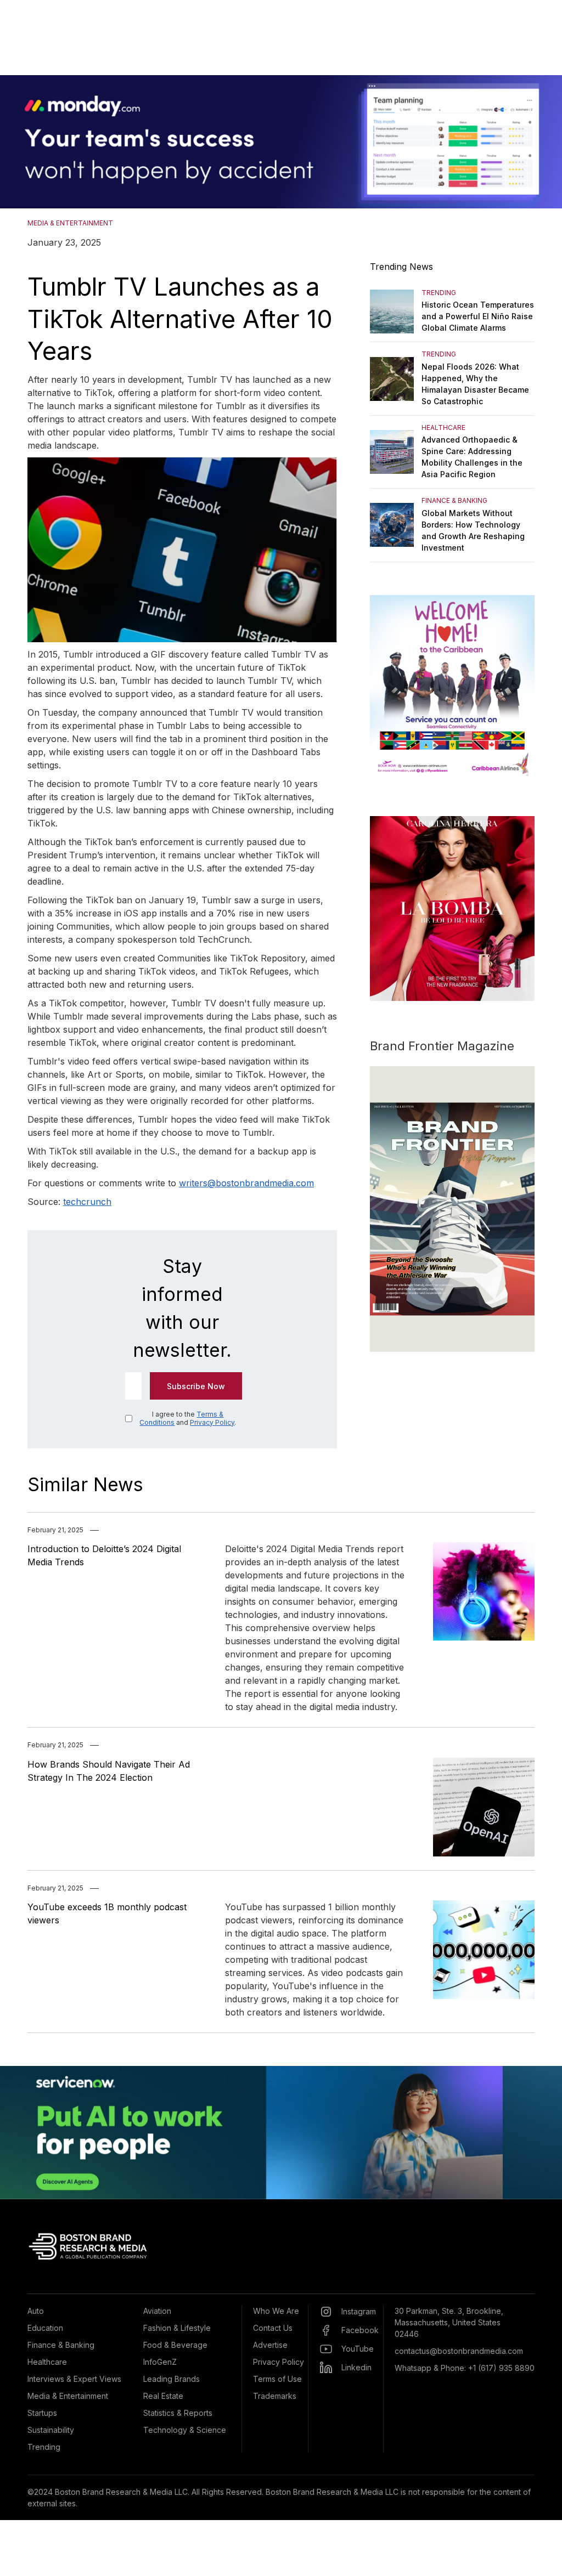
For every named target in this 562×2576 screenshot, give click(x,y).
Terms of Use (277, 2379)
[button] (22, 142)
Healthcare (47, 2362)
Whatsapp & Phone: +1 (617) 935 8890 (465, 2368)
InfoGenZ (160, 2362)
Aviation (157, 2311)
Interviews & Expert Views (74, 2379)
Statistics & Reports (178, 2413)
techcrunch (87, 1202)
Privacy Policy (212, 1422)
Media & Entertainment (68, 2396)
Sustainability (51, 2430)
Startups (42, 2413)
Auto (36, 2311)
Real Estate (163, 2396)
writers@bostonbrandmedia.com (246, 1183)
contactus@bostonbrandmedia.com (459, 2351)
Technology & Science (185, 2430)
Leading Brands (172, 2379)
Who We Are (276, 2311)
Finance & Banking (61, 2345)
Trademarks (275, 2396)
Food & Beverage (175, 2345)
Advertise (270, 2345)
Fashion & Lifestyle (177, 2328)
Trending (44, 2447)
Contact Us (273, 2328)
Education (45, 2328)
